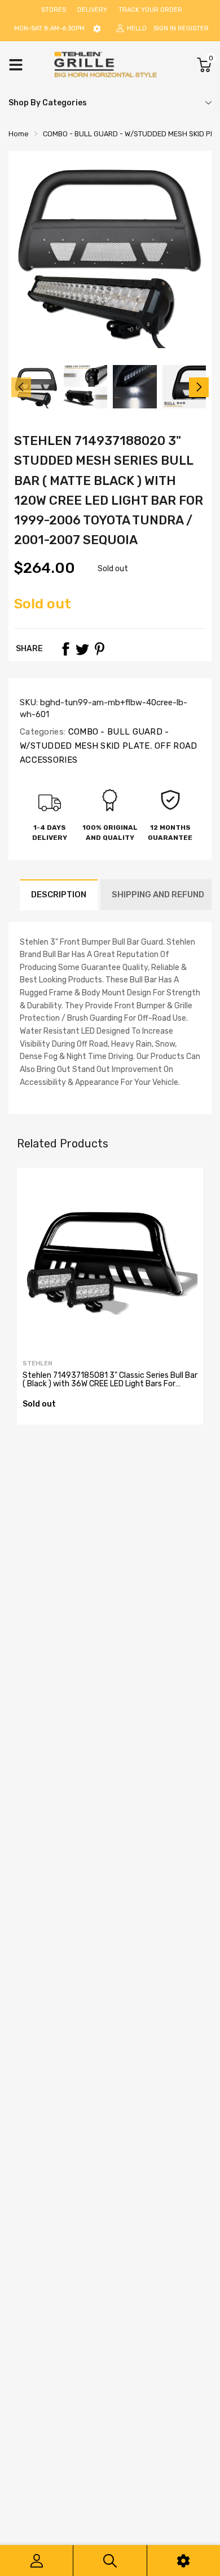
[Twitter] (82, 649)
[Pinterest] (99, 649)
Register (193, 28)
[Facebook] (65, 649)
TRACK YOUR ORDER (150, 10)
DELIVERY (92, 10)
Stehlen (38, 1363)
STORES (54, 10)
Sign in (165, 28)
